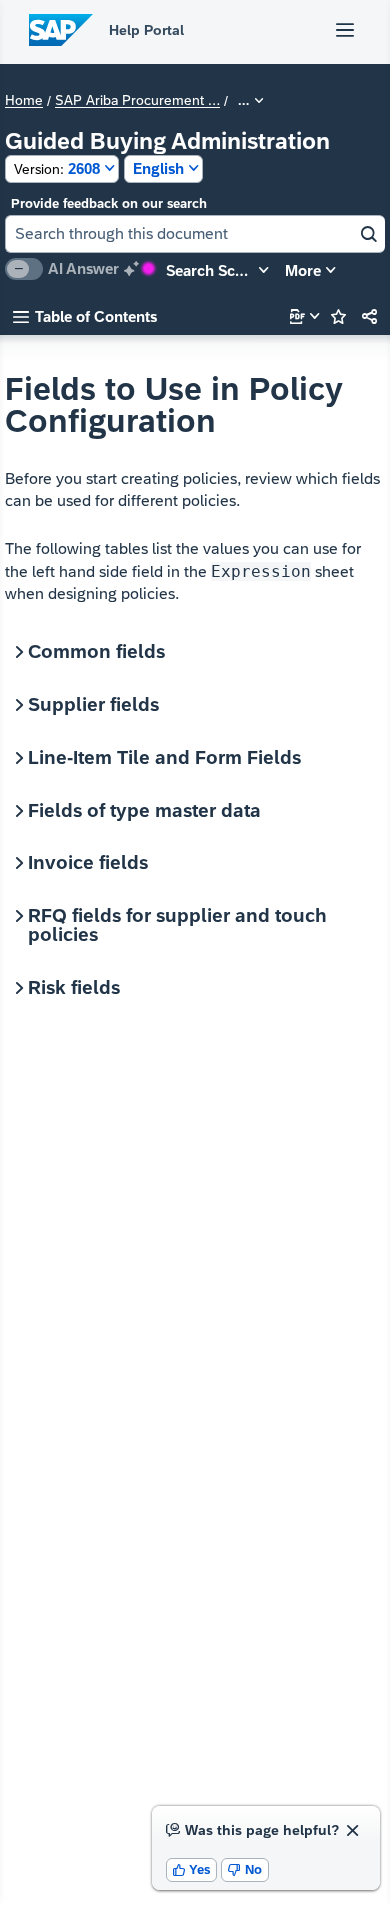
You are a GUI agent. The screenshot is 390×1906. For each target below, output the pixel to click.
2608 (57, 168)
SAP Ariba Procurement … (137, 101)
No (245, 1869)
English (158, 168)
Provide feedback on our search (109, 203)
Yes (192, 1869)
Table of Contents (85, 316)
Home (24, 101)
